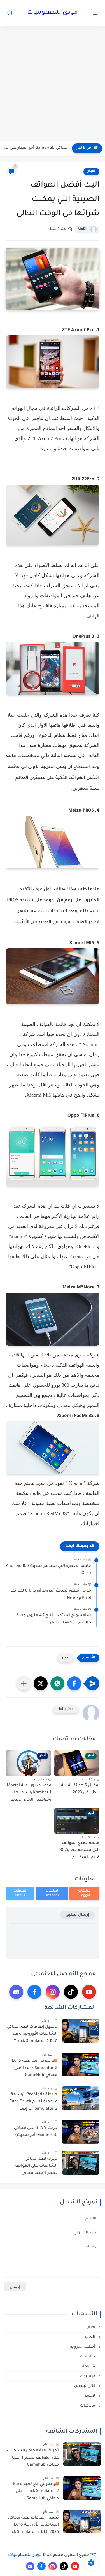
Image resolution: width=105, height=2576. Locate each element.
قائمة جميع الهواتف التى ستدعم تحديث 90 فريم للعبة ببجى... (79, 1851)
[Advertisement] (53, 84)
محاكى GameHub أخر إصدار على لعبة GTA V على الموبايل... (35, 148)
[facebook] (34, 1992)
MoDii (83, 229)
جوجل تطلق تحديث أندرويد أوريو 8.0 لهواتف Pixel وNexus (51, 1595)
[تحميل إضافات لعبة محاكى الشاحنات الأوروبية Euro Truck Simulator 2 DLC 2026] (81, 2031)
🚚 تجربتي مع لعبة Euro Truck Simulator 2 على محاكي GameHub (35, 2068)
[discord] (16, 1992)
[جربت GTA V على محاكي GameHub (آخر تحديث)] (81, 2132)
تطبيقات (88, 2357)
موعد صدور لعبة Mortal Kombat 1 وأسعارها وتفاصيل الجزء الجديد (29, 1793)
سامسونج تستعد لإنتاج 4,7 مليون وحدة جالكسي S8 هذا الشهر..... (54, 1619)
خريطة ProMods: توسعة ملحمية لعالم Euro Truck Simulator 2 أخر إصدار (33, 2102)
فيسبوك (88, 2376)
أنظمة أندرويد (83, 2347)
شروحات (88, 2367)
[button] (74, 1683)
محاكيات (88, 2406)
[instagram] (53, 1992)
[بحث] (10, 13)
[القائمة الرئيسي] (95, 13)
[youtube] (89, 1992)
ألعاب (91, 2337)
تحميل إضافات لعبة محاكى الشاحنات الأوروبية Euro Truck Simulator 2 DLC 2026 (32, 2035)
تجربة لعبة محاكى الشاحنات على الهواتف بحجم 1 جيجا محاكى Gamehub (36, 2167)
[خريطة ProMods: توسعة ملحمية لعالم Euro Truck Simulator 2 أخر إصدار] (81, 2098)
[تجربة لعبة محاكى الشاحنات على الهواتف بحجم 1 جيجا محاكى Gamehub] (81, 2163)
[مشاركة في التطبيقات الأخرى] (24, 1683)
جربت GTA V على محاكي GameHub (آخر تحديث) (36, 2132)
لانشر (91, 2396)
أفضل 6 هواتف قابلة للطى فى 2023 (80, 1789)
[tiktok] (71, 1992)
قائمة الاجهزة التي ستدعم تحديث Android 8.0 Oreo (48, 1570)
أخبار (91, 171)
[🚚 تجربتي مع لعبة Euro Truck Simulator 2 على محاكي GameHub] (81, 2065)
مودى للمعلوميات (53, 13)
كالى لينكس (85, 2386)
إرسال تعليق (77, 1915)
